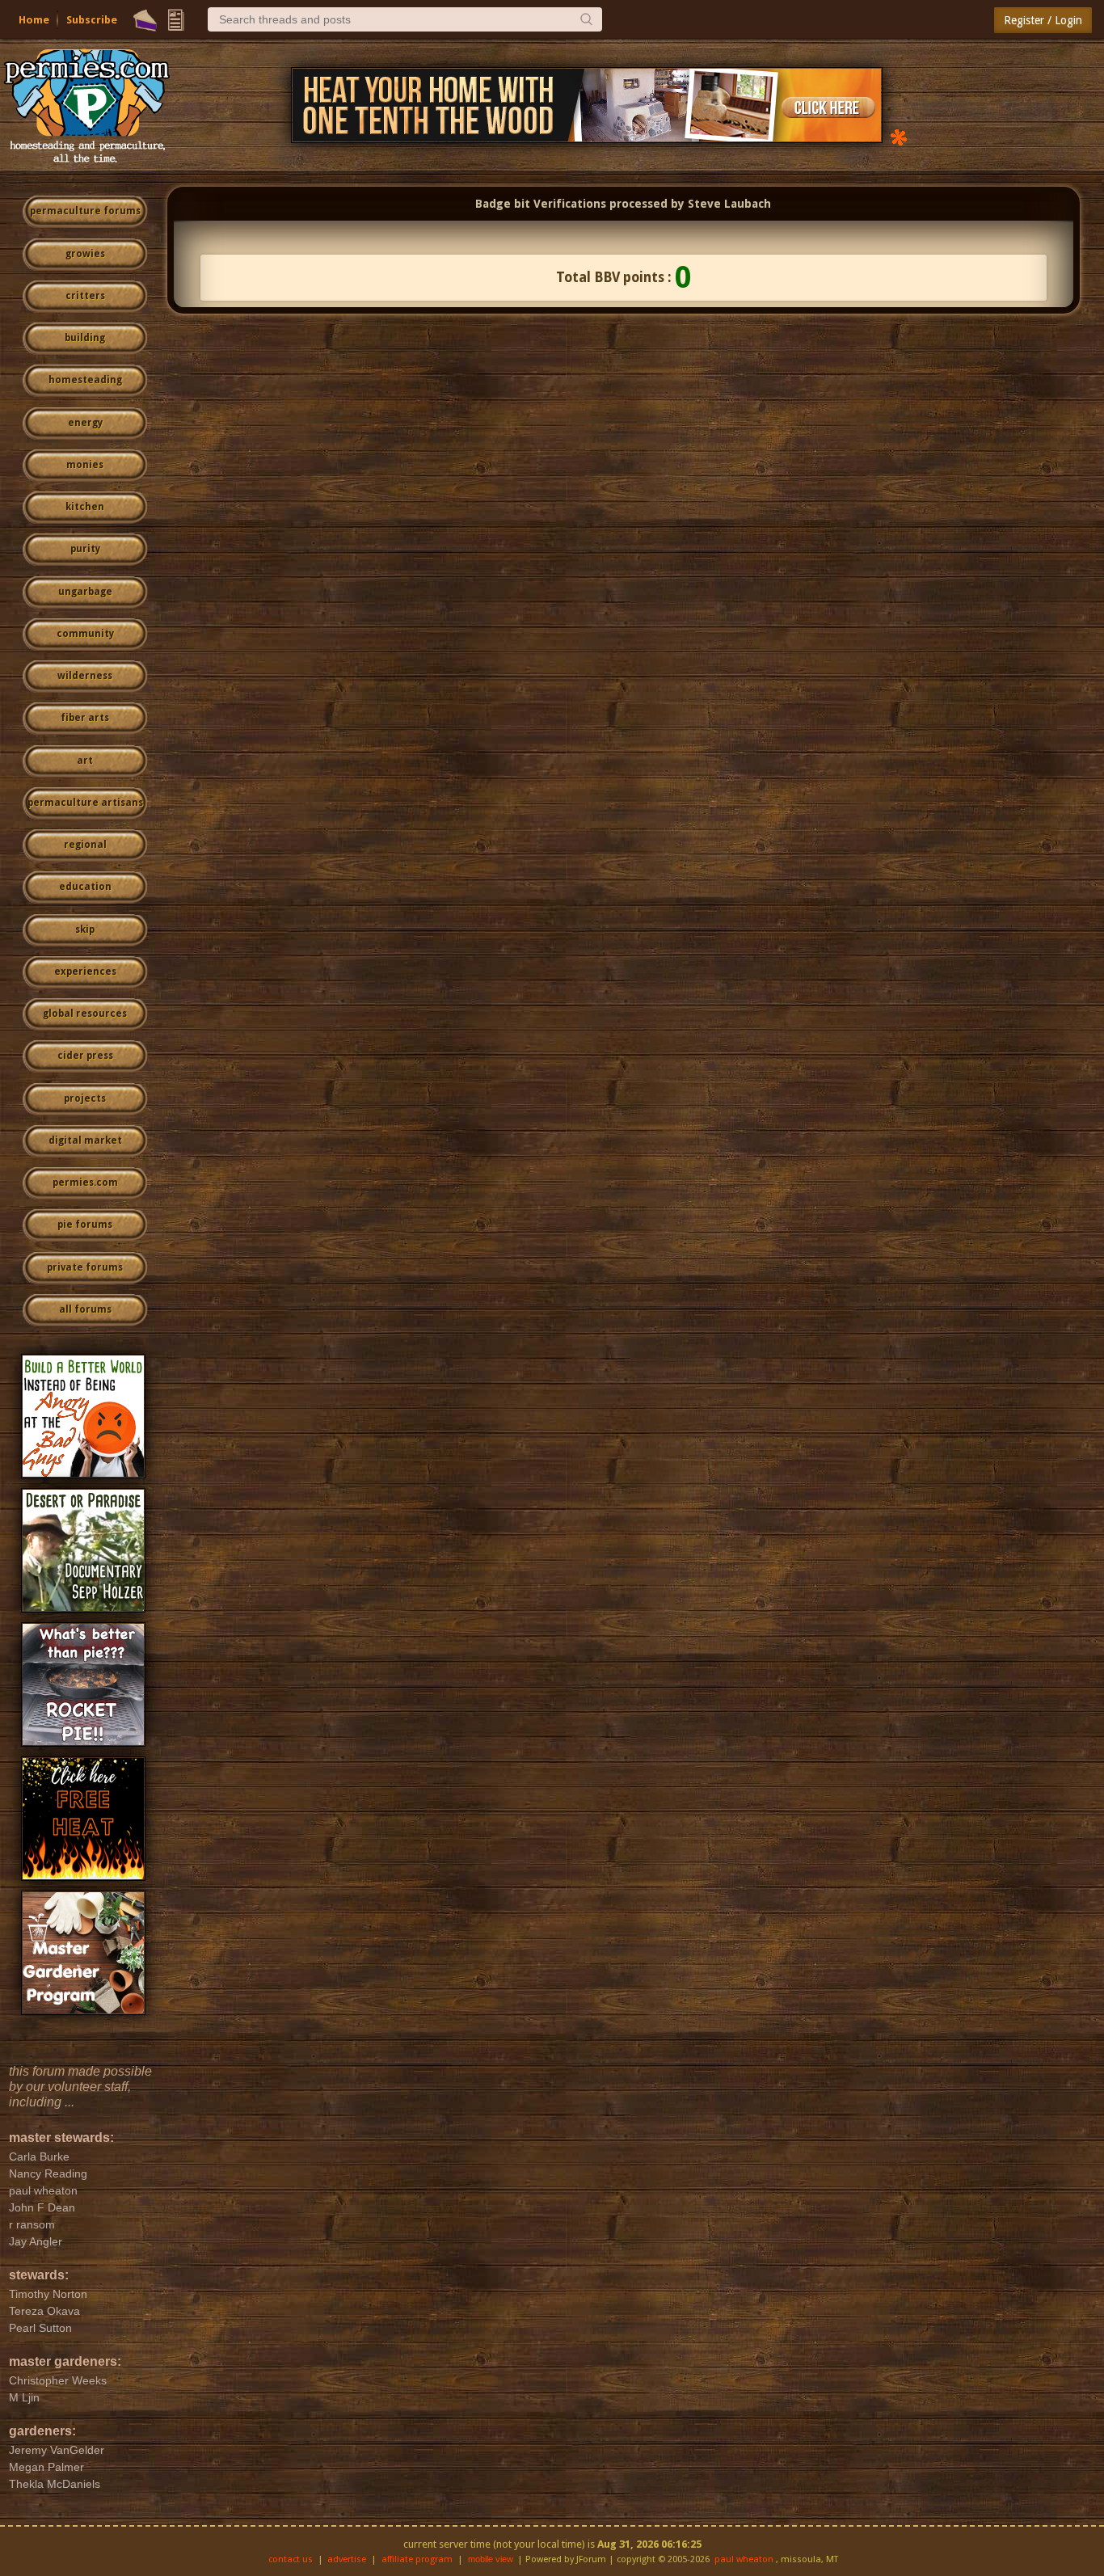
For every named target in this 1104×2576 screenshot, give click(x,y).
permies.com (85, 1183)
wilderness (85, 676)
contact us (291, 2559)
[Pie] (145, 20)
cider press (85, 1056)
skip (85, 930)
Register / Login (1043, 20)
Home (34, 20)
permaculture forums (85, 211)
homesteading (85, 380)
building (85, 338)
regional (85, 845)
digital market (85, 1140)
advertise (347, 2559)
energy (85, 423)
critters (85, 296)
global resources (85, 1014)
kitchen (85, 507)
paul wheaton (744, 2559)
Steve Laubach (729, 204)
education (85, 887)
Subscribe (92, 20)
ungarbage (85, 592)
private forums (85, 1267)
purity (85, 549)
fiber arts (85, 718)
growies (85, 254)
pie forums (85, 1225)
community (85, 634)
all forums (85, 1309)
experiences (85, 972)
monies (85, 465)
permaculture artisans (85, 803)
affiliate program (417, 2559)
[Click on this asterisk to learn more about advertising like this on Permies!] (899, 136)
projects (85, 1098)
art (85, 761)
